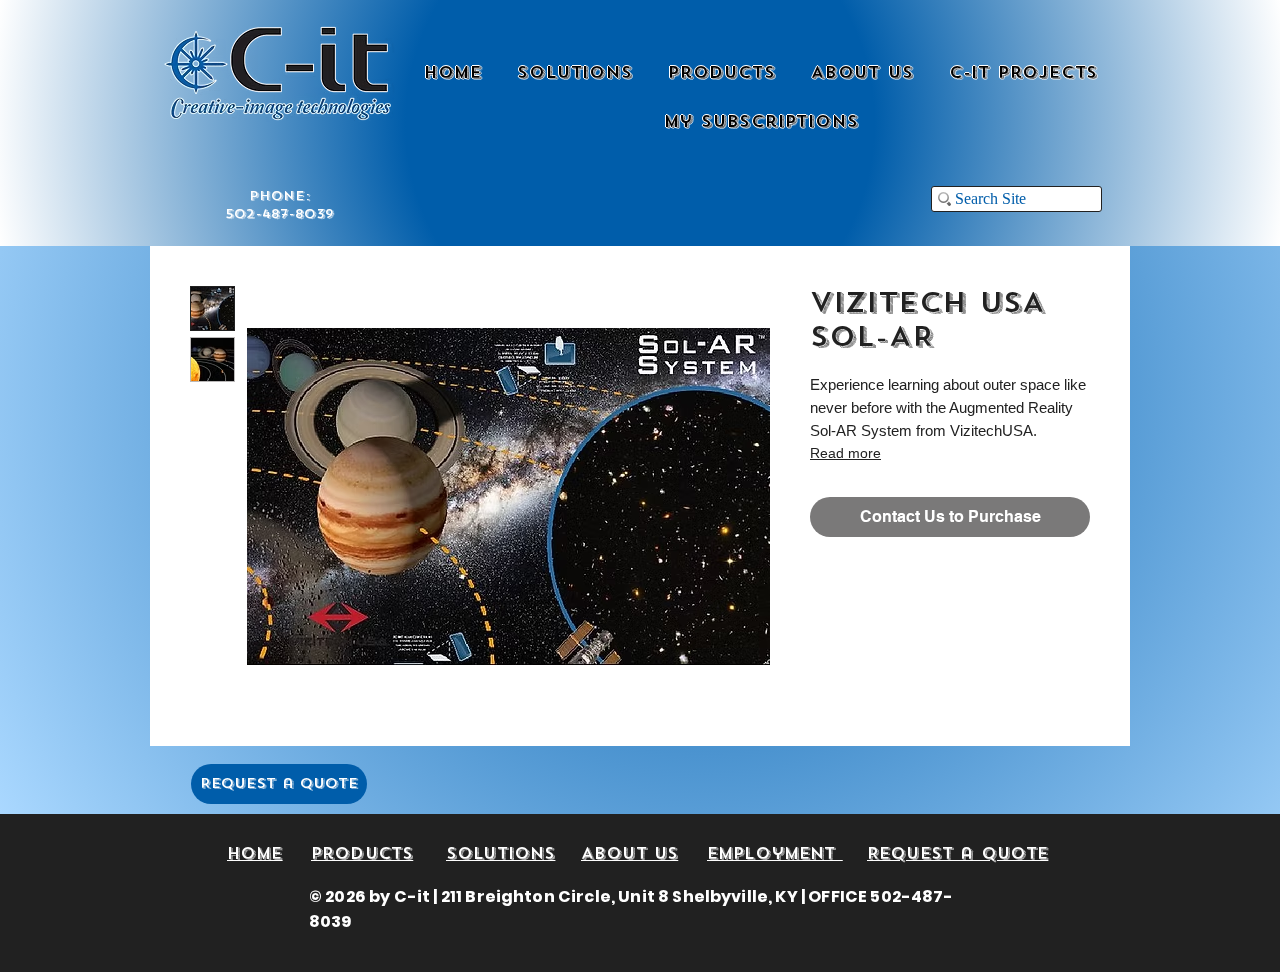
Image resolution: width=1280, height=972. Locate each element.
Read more (845, 453)
